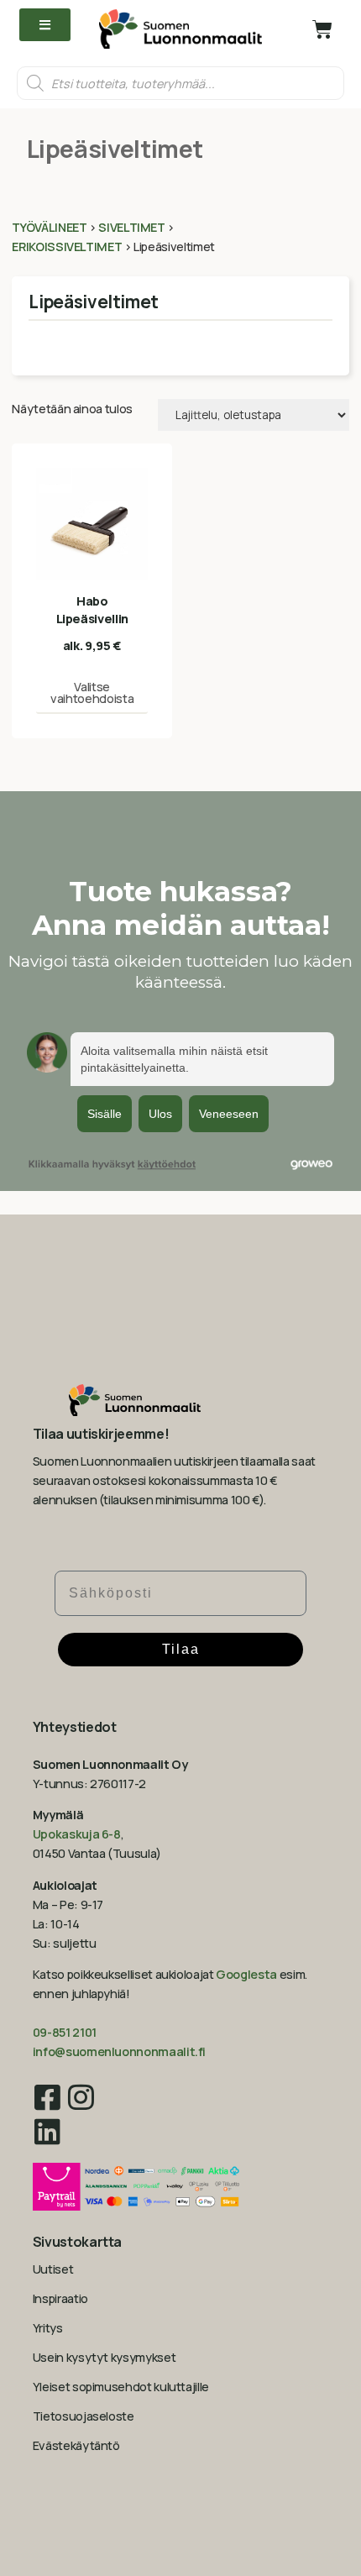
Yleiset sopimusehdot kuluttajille (121, 2387)
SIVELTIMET (131, 227)
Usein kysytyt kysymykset (104, 2357)
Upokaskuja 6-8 (77, 1834)
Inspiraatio (60, 2298)
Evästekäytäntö (76, 2445)
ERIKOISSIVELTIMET (67, 247)
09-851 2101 (65, 2032)
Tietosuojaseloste (84, 2416)
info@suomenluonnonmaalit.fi (119, 2051)
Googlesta (246, 1974)
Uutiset (53, 2269)
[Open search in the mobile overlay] (180, 83)
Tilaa (181, 1649)
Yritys (48, 2328)
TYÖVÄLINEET (49, 227)
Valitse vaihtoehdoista (92, 693)
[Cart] (322, 29)
